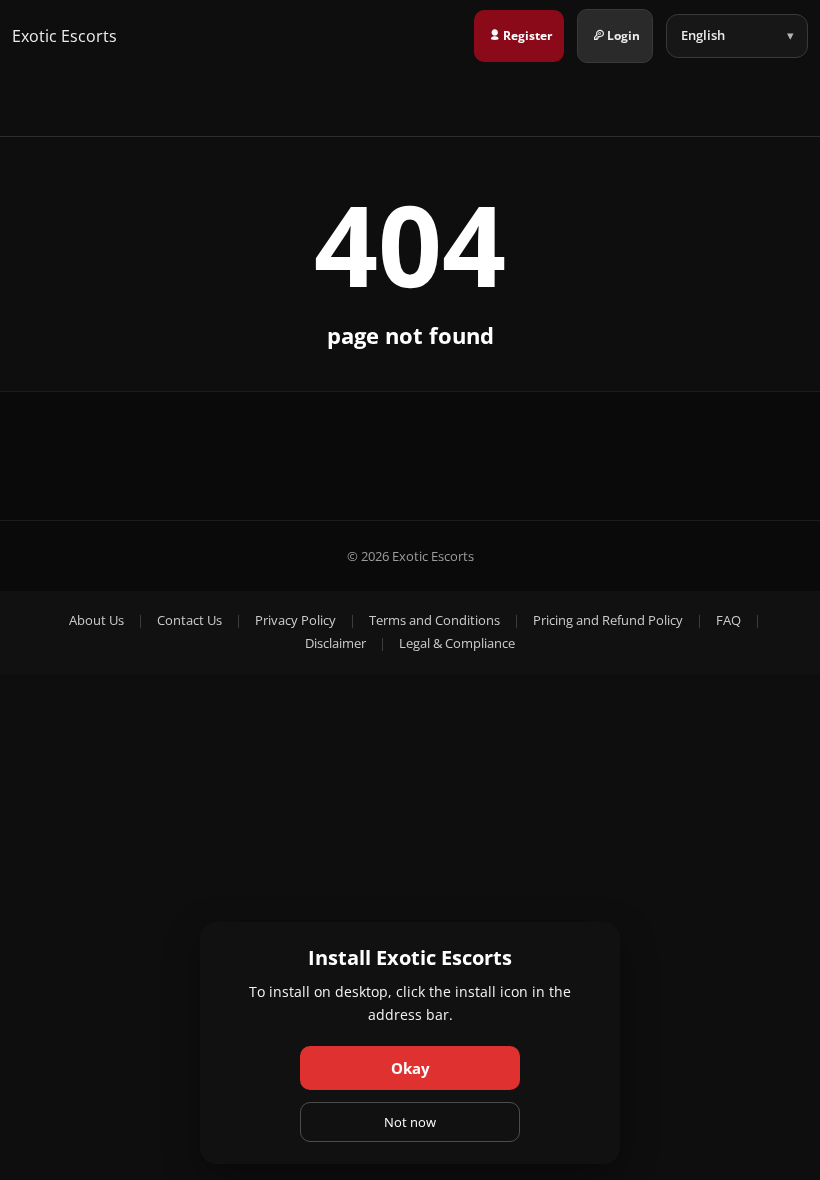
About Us (96, 620)
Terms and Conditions (434, 620)
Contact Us (189, 620)
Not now (410, 1122)
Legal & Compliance (457, 643)
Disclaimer (335, 643)
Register (527, 35)
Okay (410, 1068)
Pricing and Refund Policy (608, 620)
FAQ (728, 620)
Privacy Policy (295, 620)
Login (623, 35)
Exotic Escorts (64, 36)
